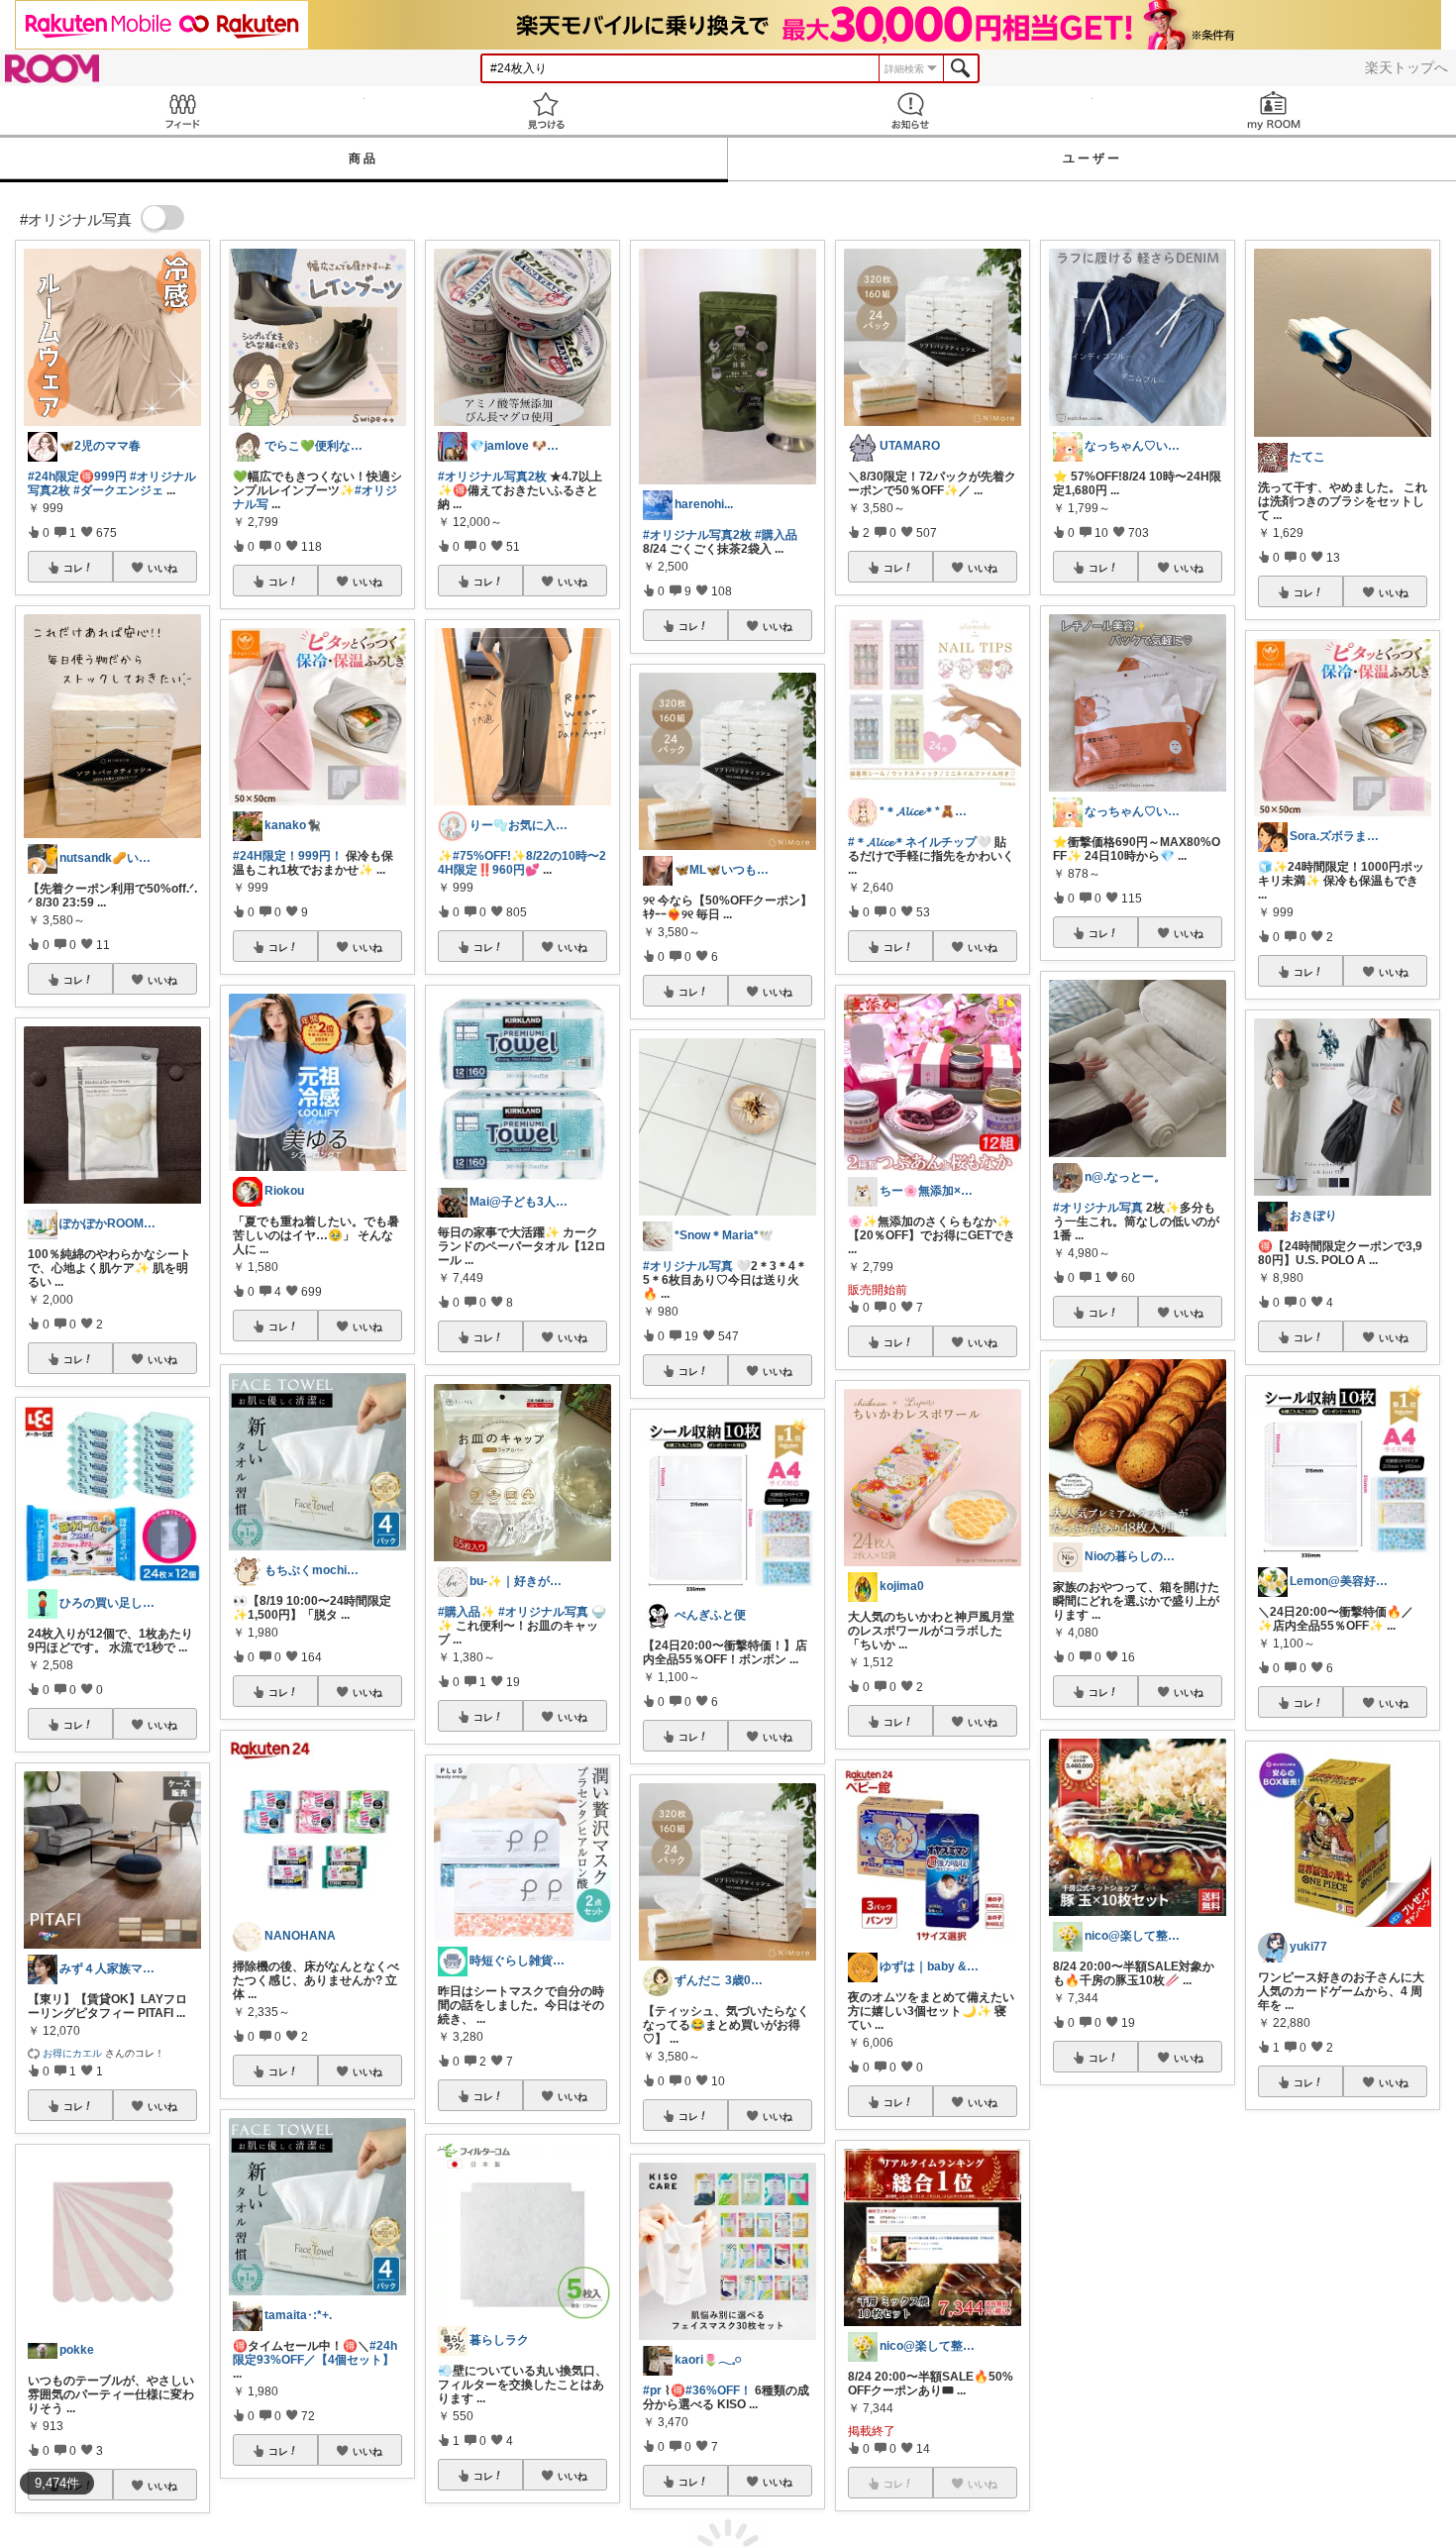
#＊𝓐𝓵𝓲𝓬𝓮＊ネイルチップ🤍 (920, 842)
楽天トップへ (1406, 67)
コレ (73, 568)
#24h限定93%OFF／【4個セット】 (315, 2353)
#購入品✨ (467, 1612)
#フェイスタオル (1339, 2371)
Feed (182, 110)
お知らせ (910, 110)
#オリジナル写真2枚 (492, 477)
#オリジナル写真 (543, 1612)
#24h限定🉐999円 (77, 477)
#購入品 (776, 535)
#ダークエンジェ (118, 490)
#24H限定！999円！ (288, 856)
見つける (547, 110)
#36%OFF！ (719, 2390)
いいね (162, 568)
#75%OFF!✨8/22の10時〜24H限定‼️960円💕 (522, 863)
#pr (652, 2390)
